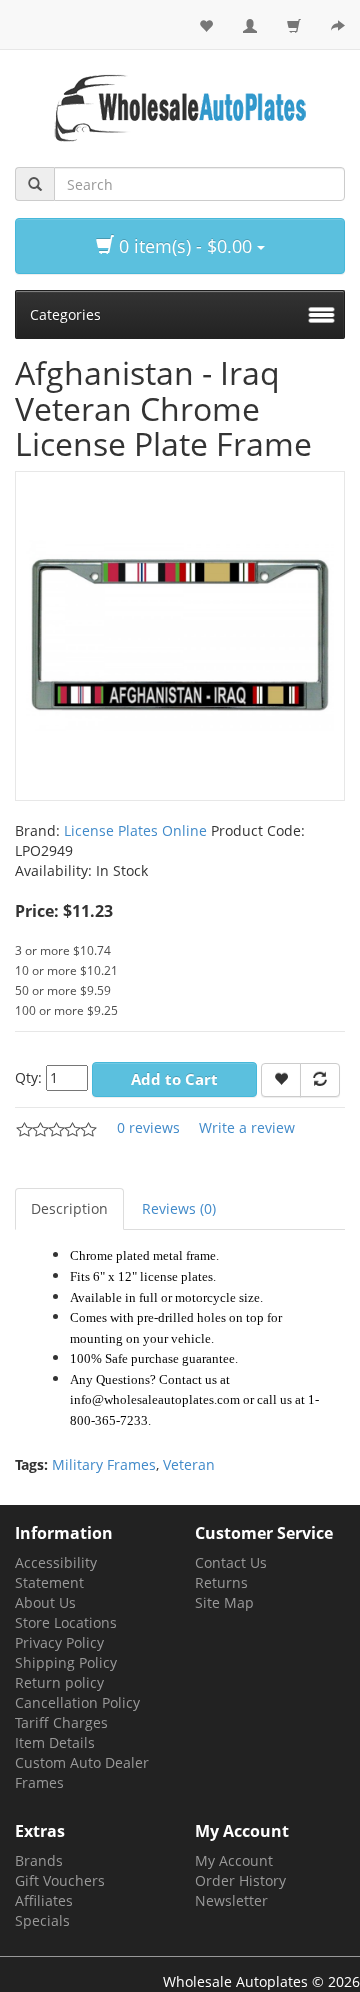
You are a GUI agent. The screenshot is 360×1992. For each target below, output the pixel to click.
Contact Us (231, 1562)
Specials (42, 1920)
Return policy (59, 1682)
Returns (221, 1582)
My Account (234, 1860)
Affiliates (44, 1900)
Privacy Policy (59, 1642)
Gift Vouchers (60, 1880)
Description (69, 1208)
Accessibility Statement (56, 1572)
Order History (240, 1880)
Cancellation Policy (77, 1702)
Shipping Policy (66, 1662)
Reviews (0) (179, 1208)
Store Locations (66, 1622)
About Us (45, 1602)
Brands (39, 1860)
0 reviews (148, 1127)
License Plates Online (135, 830)
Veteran (189, 1464)
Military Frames (104, 1464)
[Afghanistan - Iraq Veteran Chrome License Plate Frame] (180, 634)
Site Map (224, 1602)
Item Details (55, 1742)
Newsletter (231, 1900)
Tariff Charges (61, 1722)
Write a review (247, 1127)
